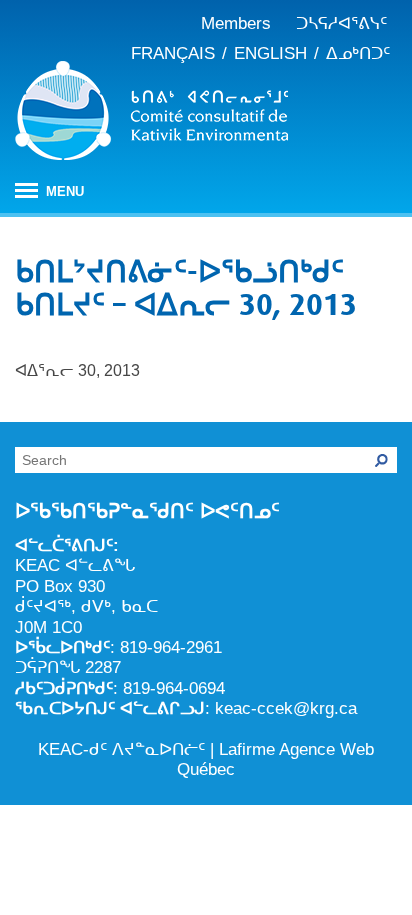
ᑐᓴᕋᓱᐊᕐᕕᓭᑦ (341, 23)
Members (236, 23)
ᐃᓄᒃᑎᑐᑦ (358, 53)
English (270, 53)
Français (173, 53)
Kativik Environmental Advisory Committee (151, 114)
